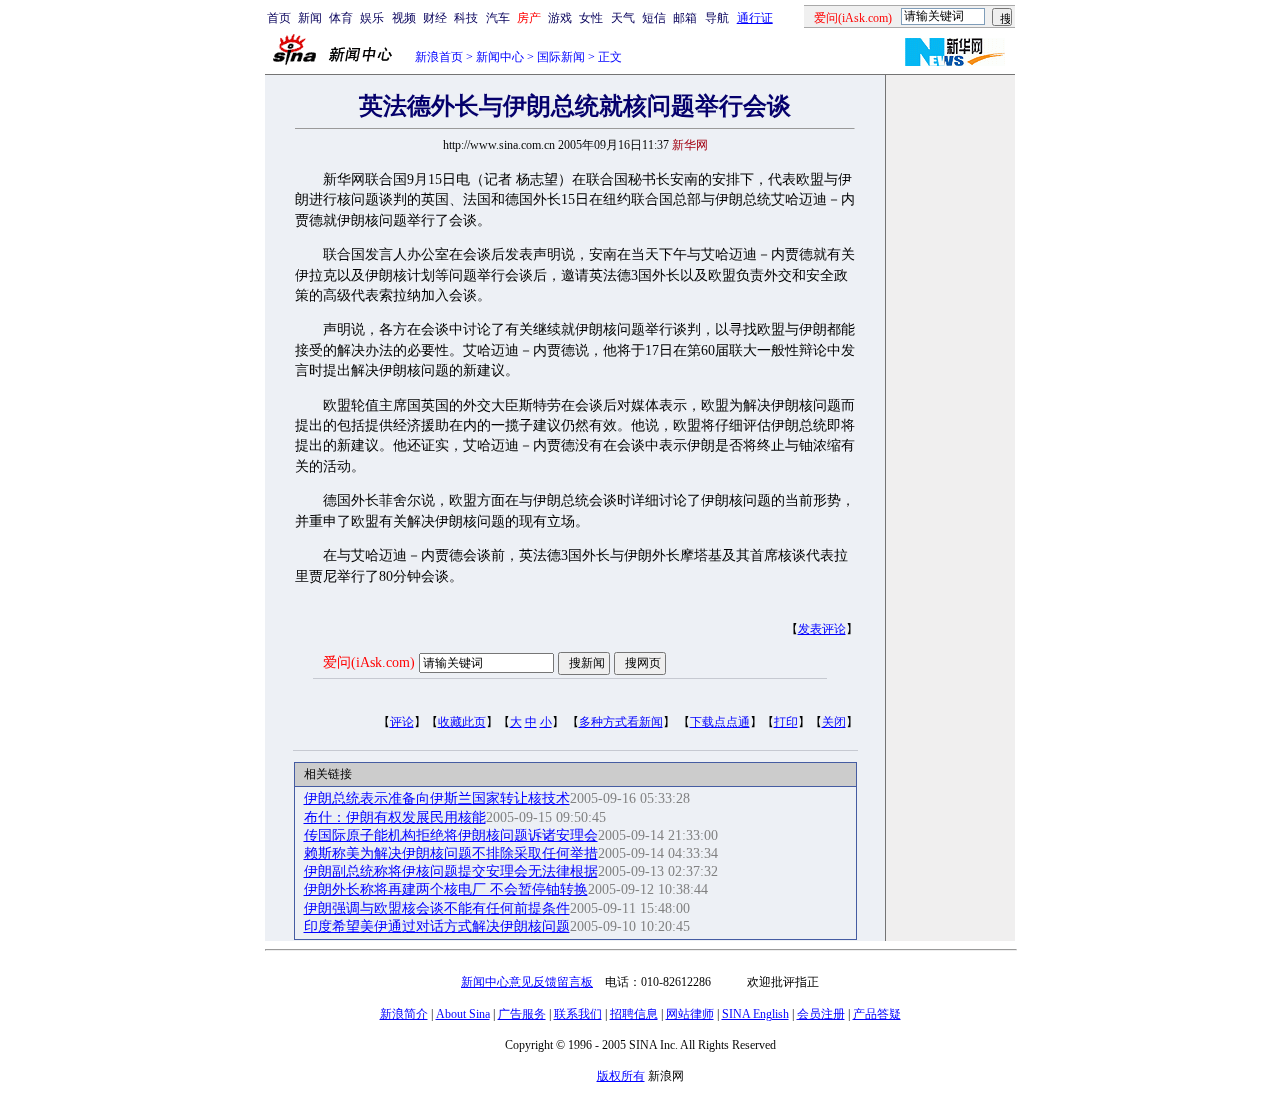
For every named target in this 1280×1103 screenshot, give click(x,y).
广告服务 (522, 1014)
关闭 (834, 722)
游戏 (560, 18)
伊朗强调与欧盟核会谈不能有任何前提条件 (437, 908)
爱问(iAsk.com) (369, 662)
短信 (654, 18)
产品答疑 (877, 1014)
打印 (786, 722)
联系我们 (578, 1014)
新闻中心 (500, 57)
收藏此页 (462, 722)
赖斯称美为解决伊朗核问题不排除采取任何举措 (451, 853)
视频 (404, 18)
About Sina (463, 1014)
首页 (279, 18)
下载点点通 (720, 722)
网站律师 (690, 1014)
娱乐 (372, 18)
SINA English (755, 1014)
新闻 (310, 18)
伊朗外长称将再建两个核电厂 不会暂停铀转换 (446, 889)
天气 (623, 18)
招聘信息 (634, 1014)
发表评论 (822, 629)
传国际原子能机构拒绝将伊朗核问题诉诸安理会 (451, 835)
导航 (717, 18)
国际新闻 (561, 57)
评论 (402, 722)
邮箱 (685, 18)
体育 (341, 18)
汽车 (498, 18)
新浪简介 (404, 1014)
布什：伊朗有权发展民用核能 (395, 817)
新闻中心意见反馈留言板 (527, 982)
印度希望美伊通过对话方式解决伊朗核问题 (437, 926)
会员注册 (821, 1014)
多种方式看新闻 (621, 722)
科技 (466, 18)
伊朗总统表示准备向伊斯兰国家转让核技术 (437, 798)
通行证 (755, 18)
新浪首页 (439, 57)
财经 (435, 18)
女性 (591, 18)
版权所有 (621, 1076)
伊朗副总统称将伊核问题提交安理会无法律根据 (451, 871)
